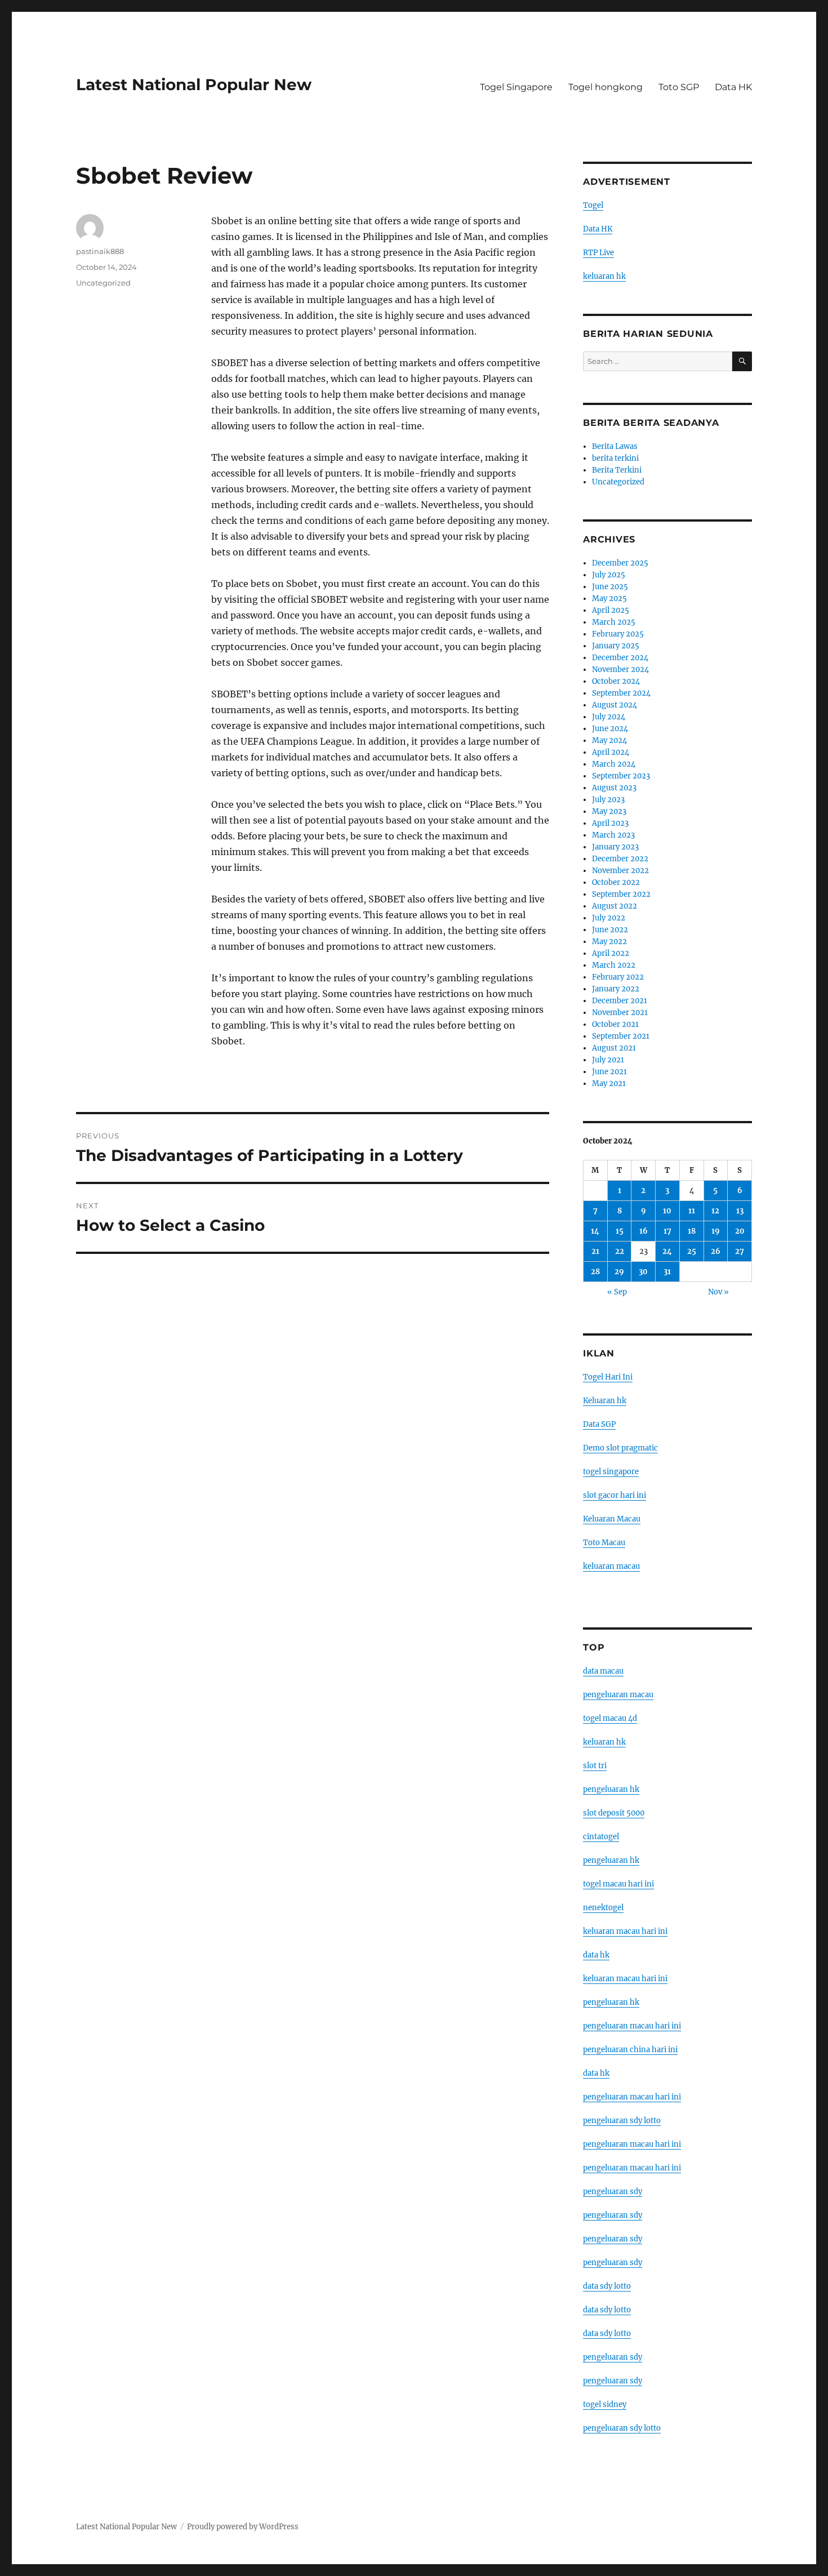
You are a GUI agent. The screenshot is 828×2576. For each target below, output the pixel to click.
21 (595, 1251)
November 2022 (620, 871)
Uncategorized (103, 283)
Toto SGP (679, 87)
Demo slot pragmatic (620, 1448)
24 (667, 1251)
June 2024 (610, 729)
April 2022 (611, 953)
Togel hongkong (606, 87)
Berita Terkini (617, 470)
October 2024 (616, 681)
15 (620, 1231)
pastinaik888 (100, 251)
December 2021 (620, 1001)
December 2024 (620, 658)
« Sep (617, 1292)
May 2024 (609, 740)
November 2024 (620, 669)
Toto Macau (604, 1543)
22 (620, 1251)
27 (740, 1251)
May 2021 (609, 1084)
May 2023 (609, 811)
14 (595, 1231)
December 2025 (620, 563)
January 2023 (615, 847)
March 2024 (614, 764)
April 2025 (611, 610)
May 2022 (609, 942)
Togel (593, 205)
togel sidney (605, 2404)
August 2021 (614, 1048)
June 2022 (610, 930)
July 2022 (609, 918)
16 (644, 1231)
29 (619, 1272)
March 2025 (614, 622)
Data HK (733, 87)
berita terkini (615, 458)
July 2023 (608, 800)
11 (692, 1211)
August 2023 (614, 788)
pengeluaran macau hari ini (632, 2144)
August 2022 (615, 906)
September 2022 (621, 894)
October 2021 (615, 1024)
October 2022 (616, 882)
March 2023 (613, 835)
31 (667, 1272)
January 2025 (616, 646)
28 (595, 1272)
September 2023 (621, 776)
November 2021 (620, 1013)
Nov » (718, 1292)
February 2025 (618, 634)
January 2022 (616, 989)
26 (716, 1251)
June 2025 (610, 587)
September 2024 (621, 693)
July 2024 (609, 717)
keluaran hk (604, 276)
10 (667, 1211)
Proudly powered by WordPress (243, 2527)
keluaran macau (611, 1566)
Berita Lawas (615, 446)
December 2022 (620, 859)
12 (715, 1211)
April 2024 (611, 752)
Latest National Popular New (194, 84)
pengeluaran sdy (613, 2192)
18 (692, 1231)
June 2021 (609, 1072)
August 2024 (615, 705)
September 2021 (621, 1036)
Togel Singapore (516, 87)
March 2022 (614, 965)
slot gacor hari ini (615, 1495)
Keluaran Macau (612, 1519)
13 (740, 1211)
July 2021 (608, 1060)
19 (716, 1231)
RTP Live (598, 253)
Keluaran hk (605, 1401)
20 (740, 1231)
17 (667, 1231)
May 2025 (609, 599)
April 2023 (610, 823)
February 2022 (618, 977)
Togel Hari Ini (608, 1377)
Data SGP (599, 1424)
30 (643, 1272)
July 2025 (609, 575)
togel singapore (611, 1472)
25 (692, 1251)
